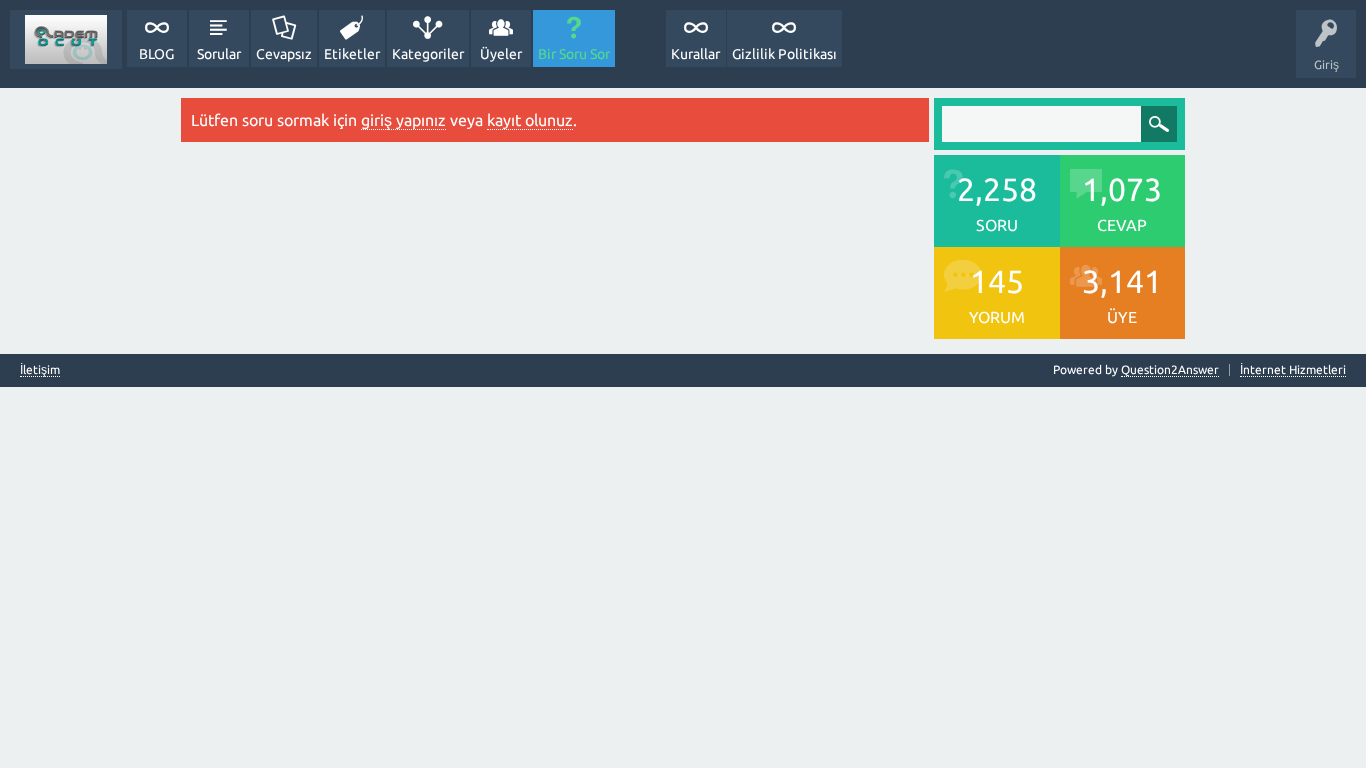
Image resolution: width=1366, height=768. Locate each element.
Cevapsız (284, 54)
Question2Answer (1170, 369)
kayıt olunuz (530, 120)
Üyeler (501, 54)
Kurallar (695, 54)
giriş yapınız (403, 120)
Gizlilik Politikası (784, 54)
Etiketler (352, 54)
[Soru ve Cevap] (66, 39)
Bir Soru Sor (574, 54)
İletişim (40, 370)
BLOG (156, 54)
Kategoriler (428, 54)
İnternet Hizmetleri (1293, 369)
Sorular (219, 54)
